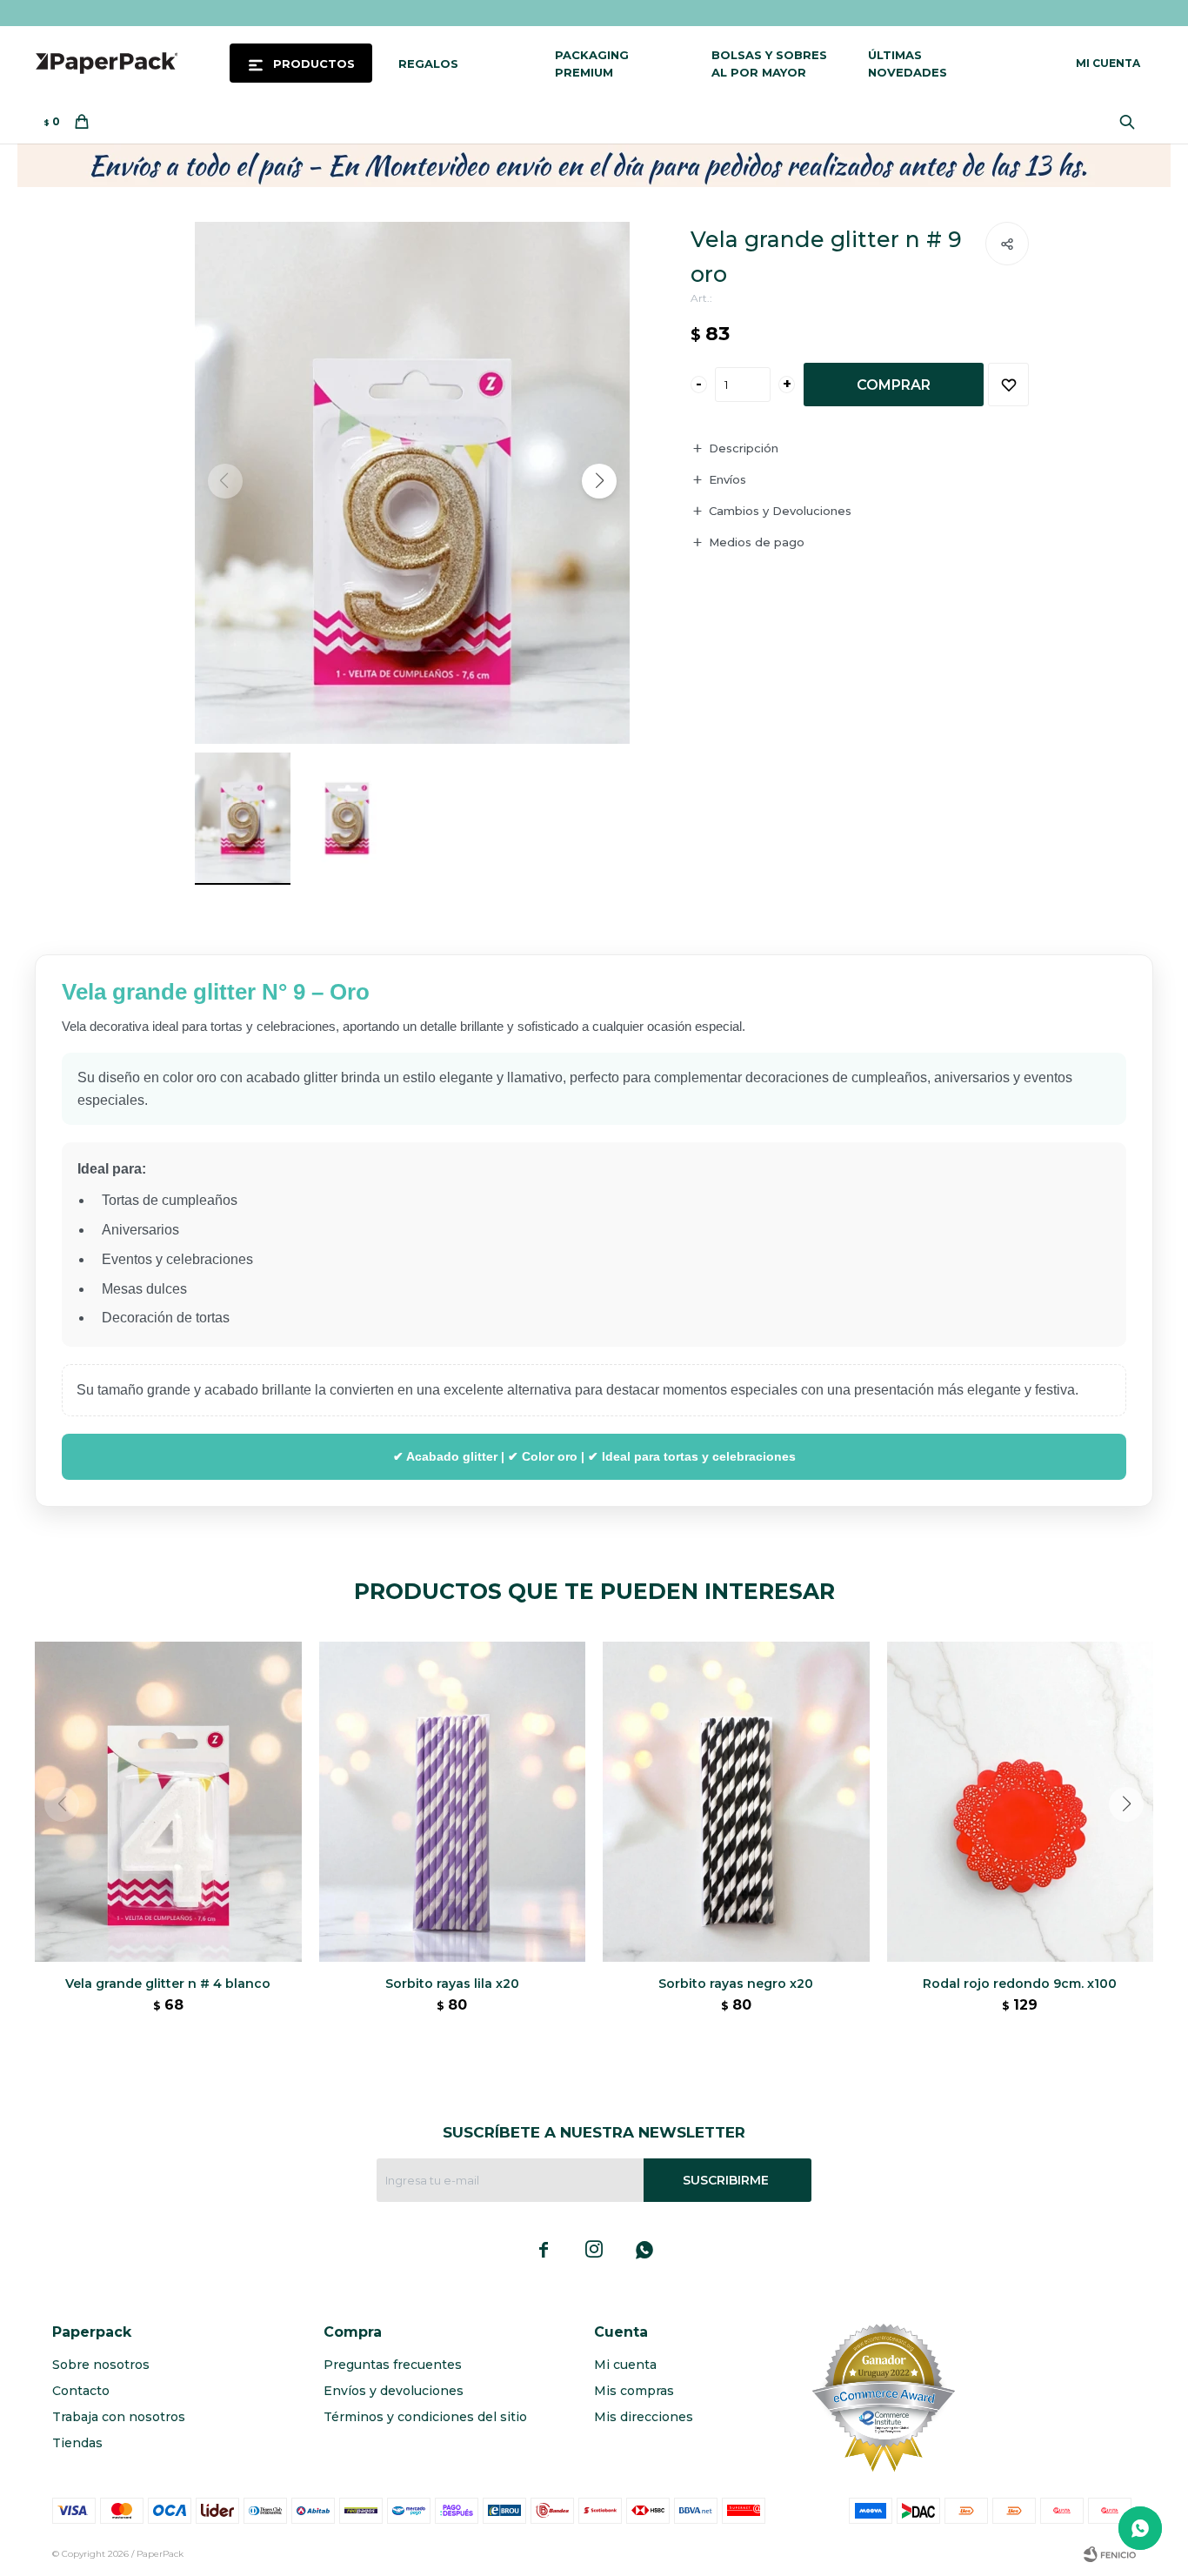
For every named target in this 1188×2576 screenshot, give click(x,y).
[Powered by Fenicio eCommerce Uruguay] (1110, 2554)
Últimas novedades (908, 64)
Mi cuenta (625, 2365)
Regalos (428, 64)
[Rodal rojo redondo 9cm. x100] (1021, 1802)
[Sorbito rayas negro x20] (736, 1802)
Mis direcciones (644, 2417)
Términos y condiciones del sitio (425, 2417)
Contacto (81, 2391)
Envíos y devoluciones (394, 2391)
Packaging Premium (592, 64)
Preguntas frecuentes (393, 2365)
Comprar (894, 385)
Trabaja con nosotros (119, 2417)
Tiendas (77, 2443)
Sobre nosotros (101, 2365)
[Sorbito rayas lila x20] (453, 1802)
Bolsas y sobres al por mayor (769, 64)
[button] (1131, 122)
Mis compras (634, 2391)
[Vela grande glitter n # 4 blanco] (168, 1802)
